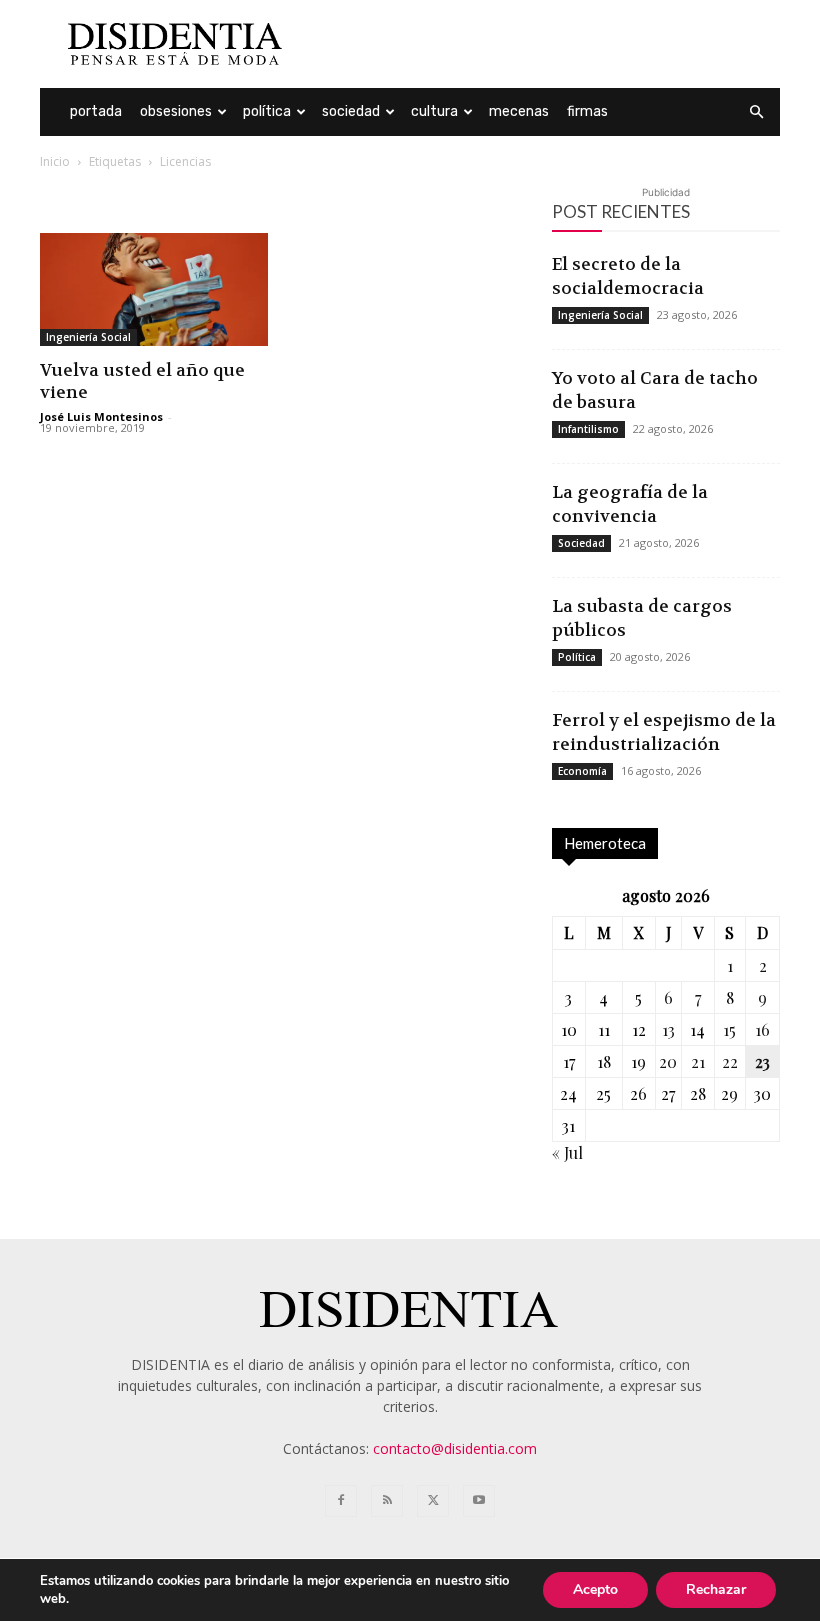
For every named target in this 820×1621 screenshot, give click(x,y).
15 (729, 1029)
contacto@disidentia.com (455, 1448)
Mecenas (519, 111)
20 (668, 1061)
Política (267, 111)
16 (762, 1029)
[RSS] (387, 1501)
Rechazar (716, 1589)
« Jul (567, 1152)
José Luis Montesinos (101, 416)
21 (698, 1061)
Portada (96, 111)
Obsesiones (176, 111)
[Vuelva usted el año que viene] (154, 289)
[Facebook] (341, 1501)
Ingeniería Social (88, 337)
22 (730, 1061)
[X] (433, 1501)
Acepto (595, 1589)
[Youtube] (479, 1501)
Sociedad (351, 111)
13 (668, 1029)
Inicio (55, 161)
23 (762, 1061)
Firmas (587, 111)
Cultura (434, 111)
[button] (756, 112)
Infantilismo (588, 429)
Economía (582, 771)
